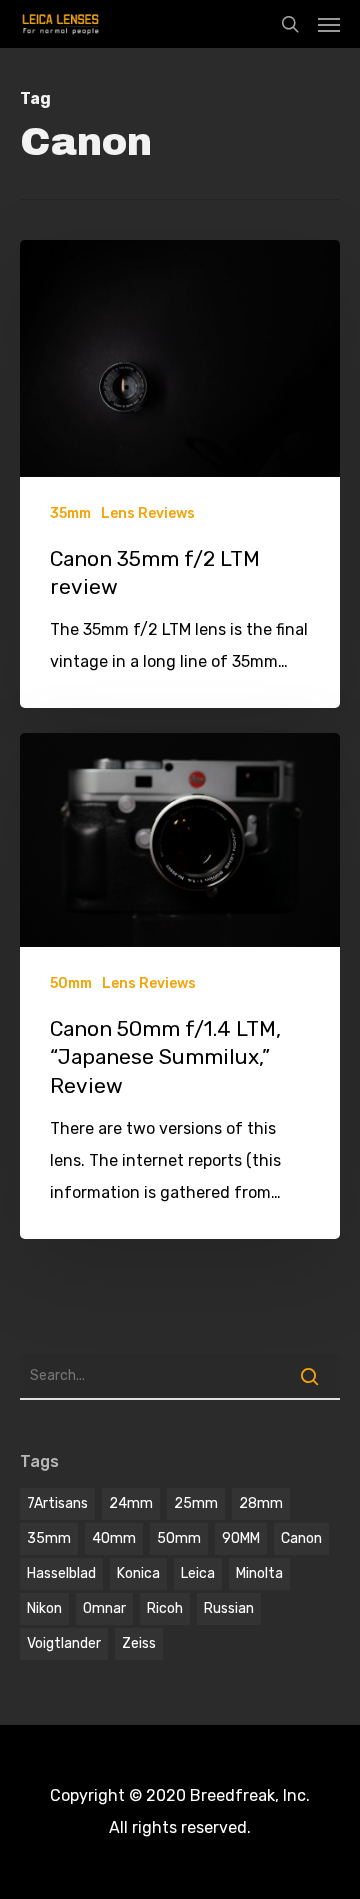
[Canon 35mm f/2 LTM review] (180, 474)
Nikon (44, 1608)
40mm (114, 1538)
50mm (71, 983)
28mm (261, 1503)
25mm (196, 1503)
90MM (241, 1538)
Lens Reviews (148, 513)
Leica (198, 1573)
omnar (104, 1608)
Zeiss (139, 1643)
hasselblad (61, 1573)
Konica (138, 1573)
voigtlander (64, 1643)
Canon (301, 1538)
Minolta (259, 1573)
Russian (229, 1608)
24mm (131, 1503)
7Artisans (57, 1503)
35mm (70, 513)
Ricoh (165, 1608)
